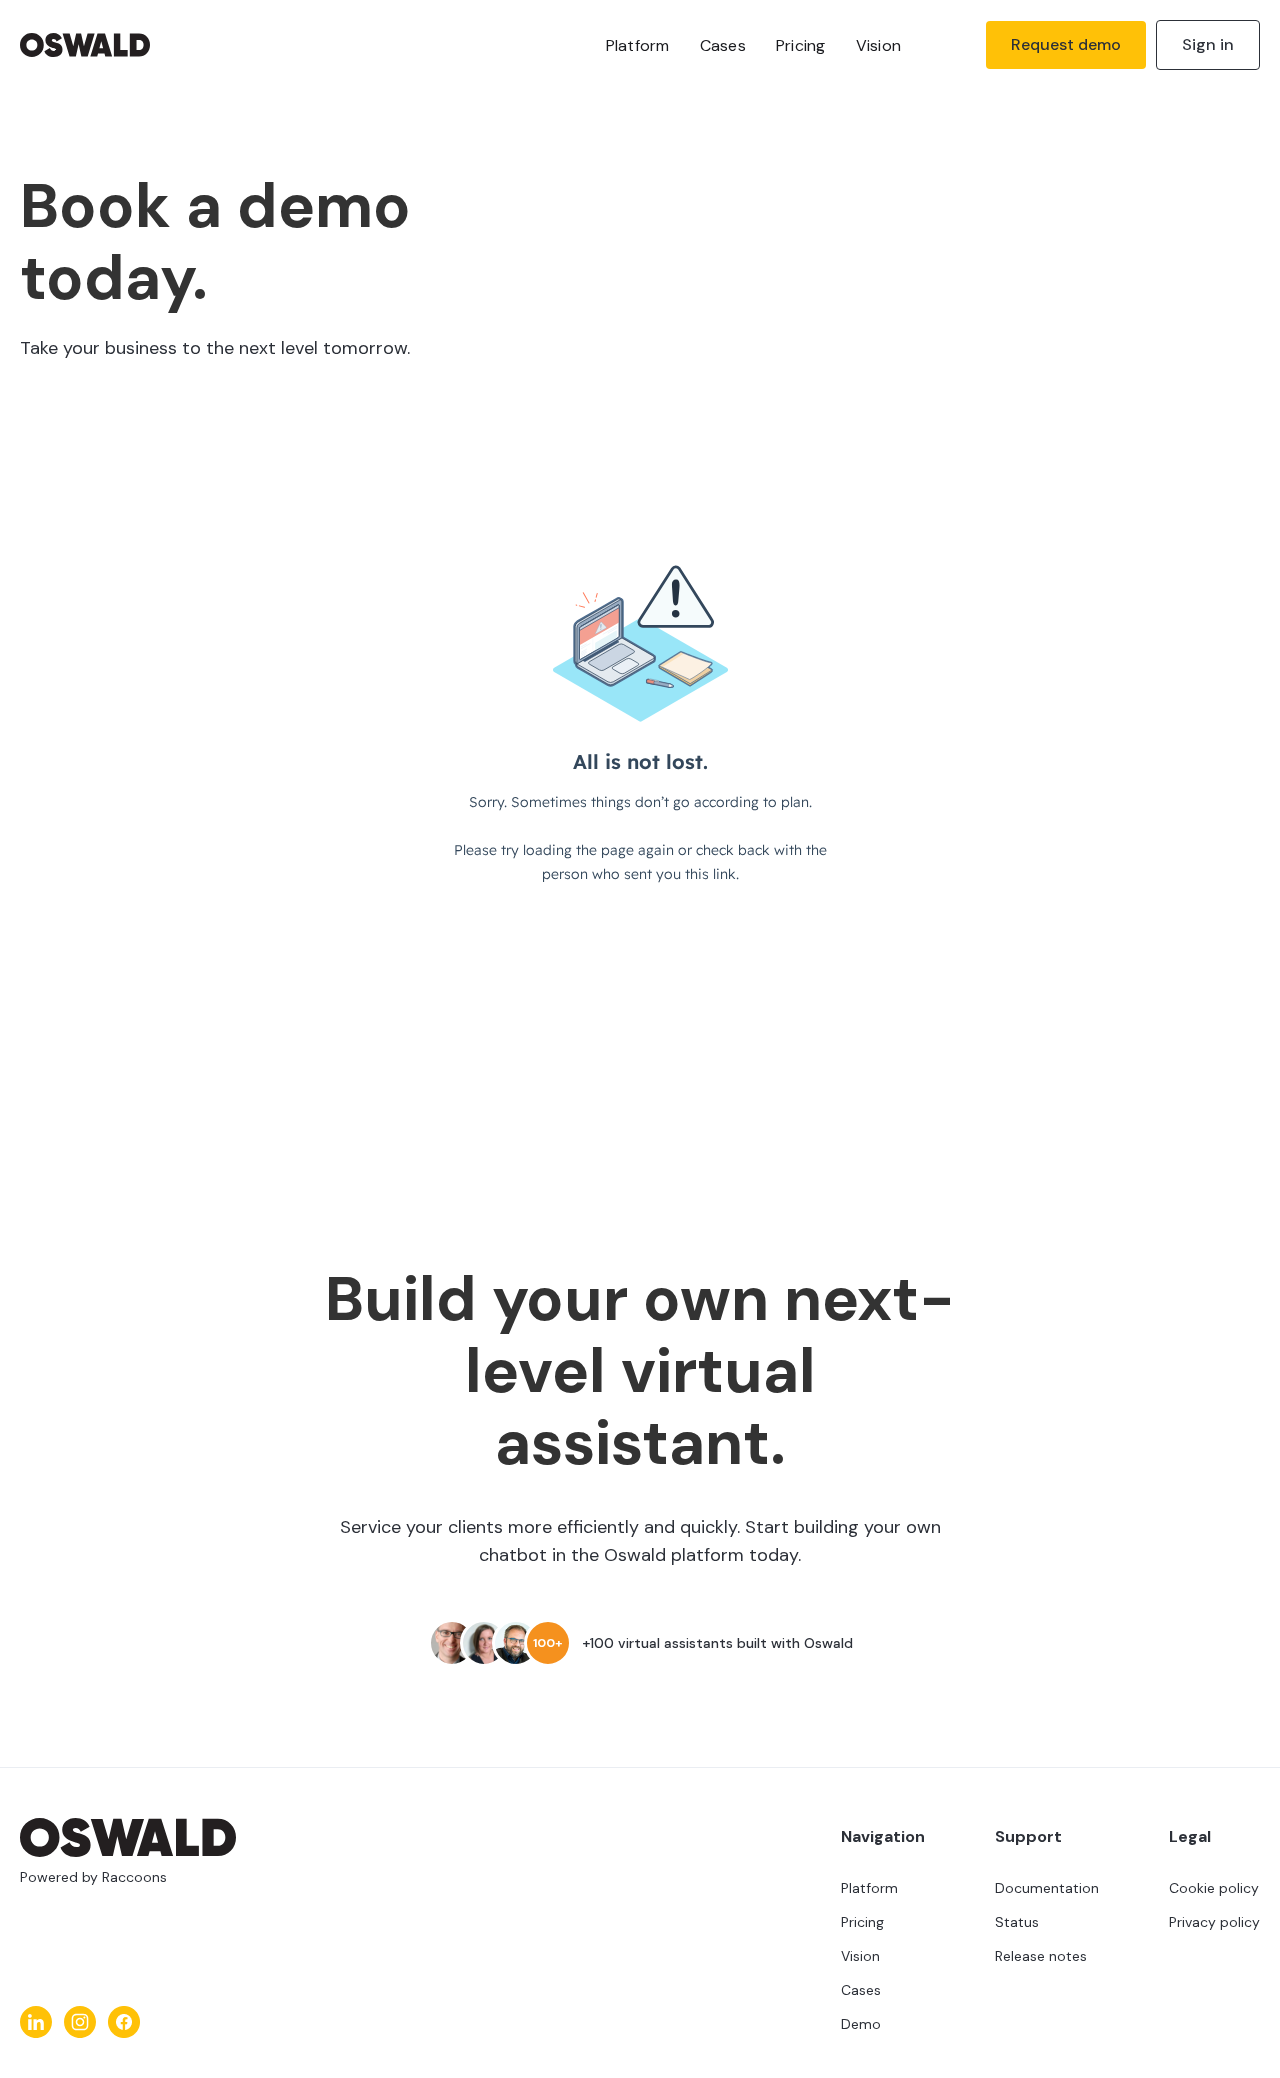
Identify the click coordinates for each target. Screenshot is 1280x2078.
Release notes (1041, 1956)
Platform (638, 45)
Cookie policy (1214, 1888)
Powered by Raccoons (93, 1877)
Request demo (1066, 44)
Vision (879, 45)
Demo (861, 2024)
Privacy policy (1214, 1922)
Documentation (1047, 1888)
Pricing (801, 45)
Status (1017, 1922)
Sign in (1208, 44)
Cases (723, 45)
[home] (128, 44)
